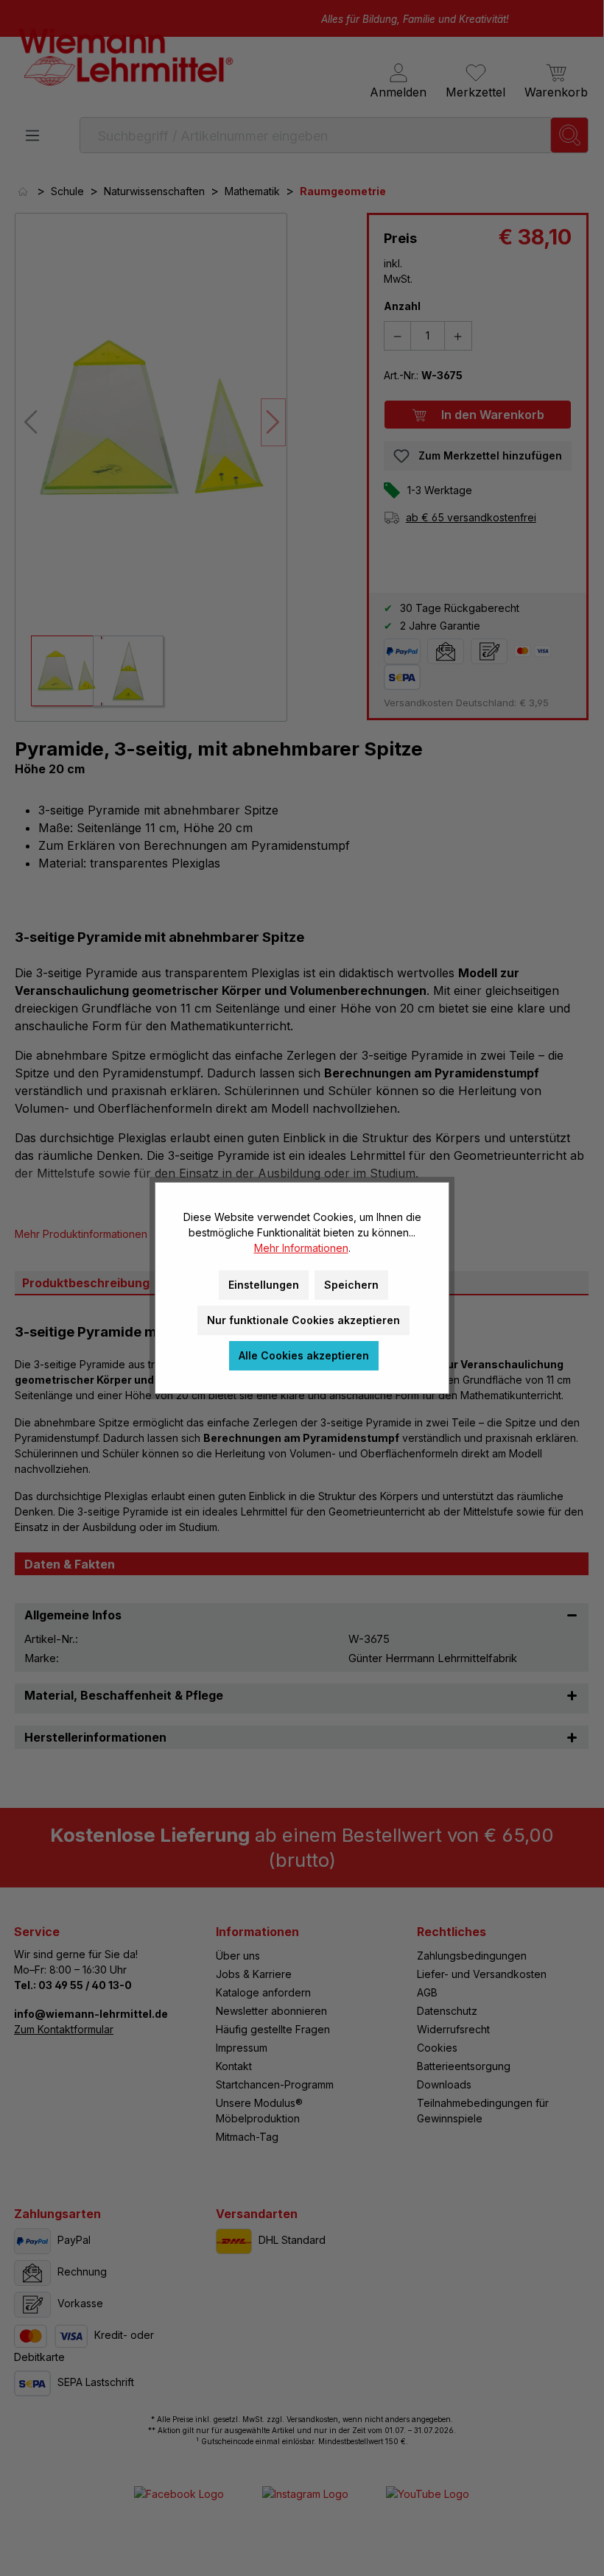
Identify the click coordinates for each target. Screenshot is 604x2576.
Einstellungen (264, 1285)
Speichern (351, 1285)
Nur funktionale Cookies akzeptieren (303, 1320)
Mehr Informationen (301, 1248)
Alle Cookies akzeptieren (304, 1355)
